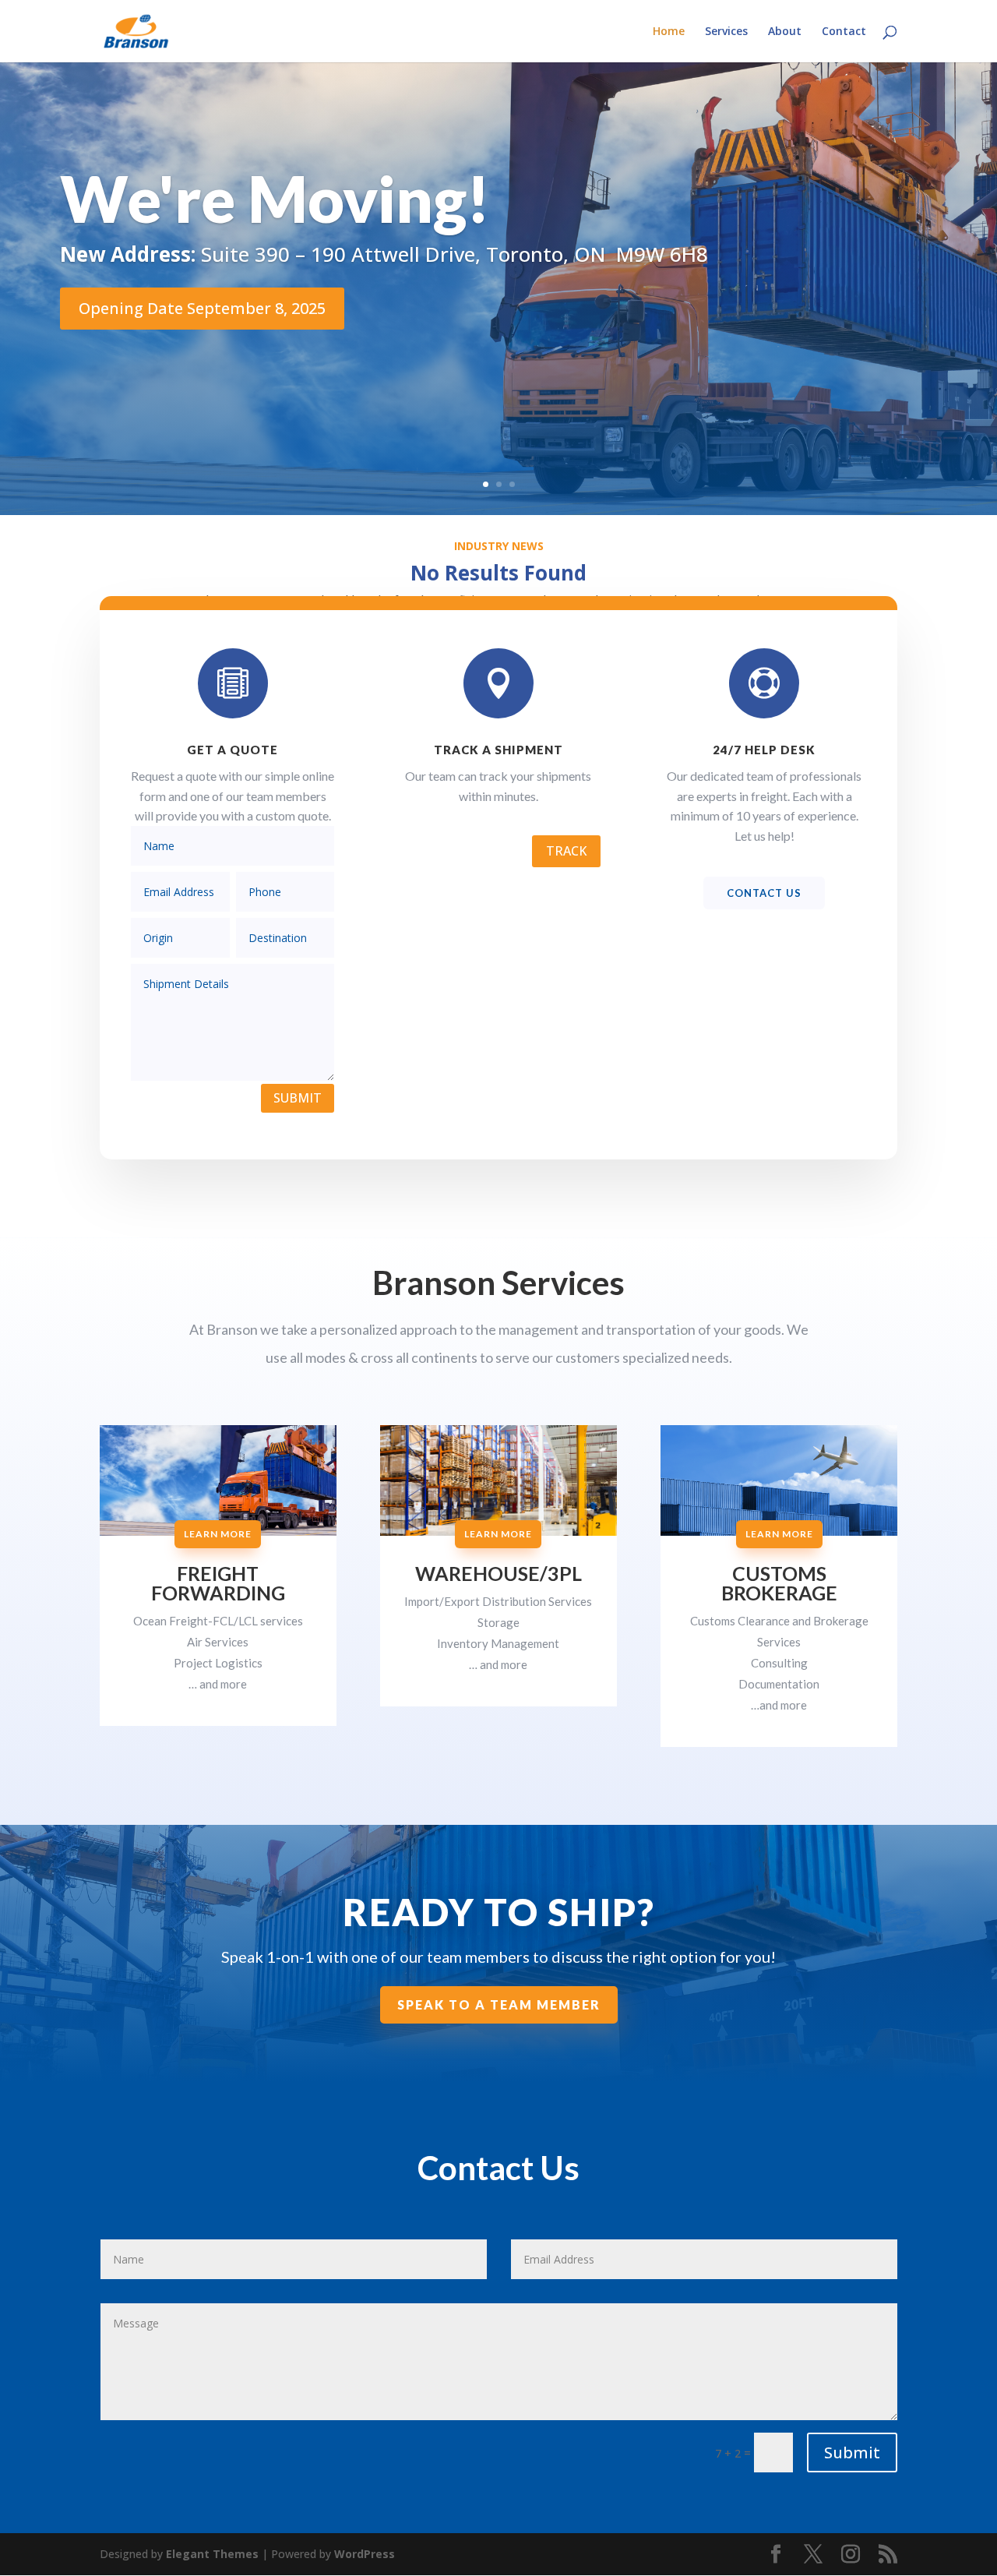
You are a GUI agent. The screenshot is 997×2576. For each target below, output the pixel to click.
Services (726, 32)
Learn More (218, 1534)
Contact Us (764, 893)
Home (669, 32)
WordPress (365, 2554)
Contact (844, 32)
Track (566, 851)
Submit (298, 1098)
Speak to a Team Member (499, 2004)
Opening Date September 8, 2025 (202, 308)
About (785, 32)
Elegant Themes (212, 2554)
